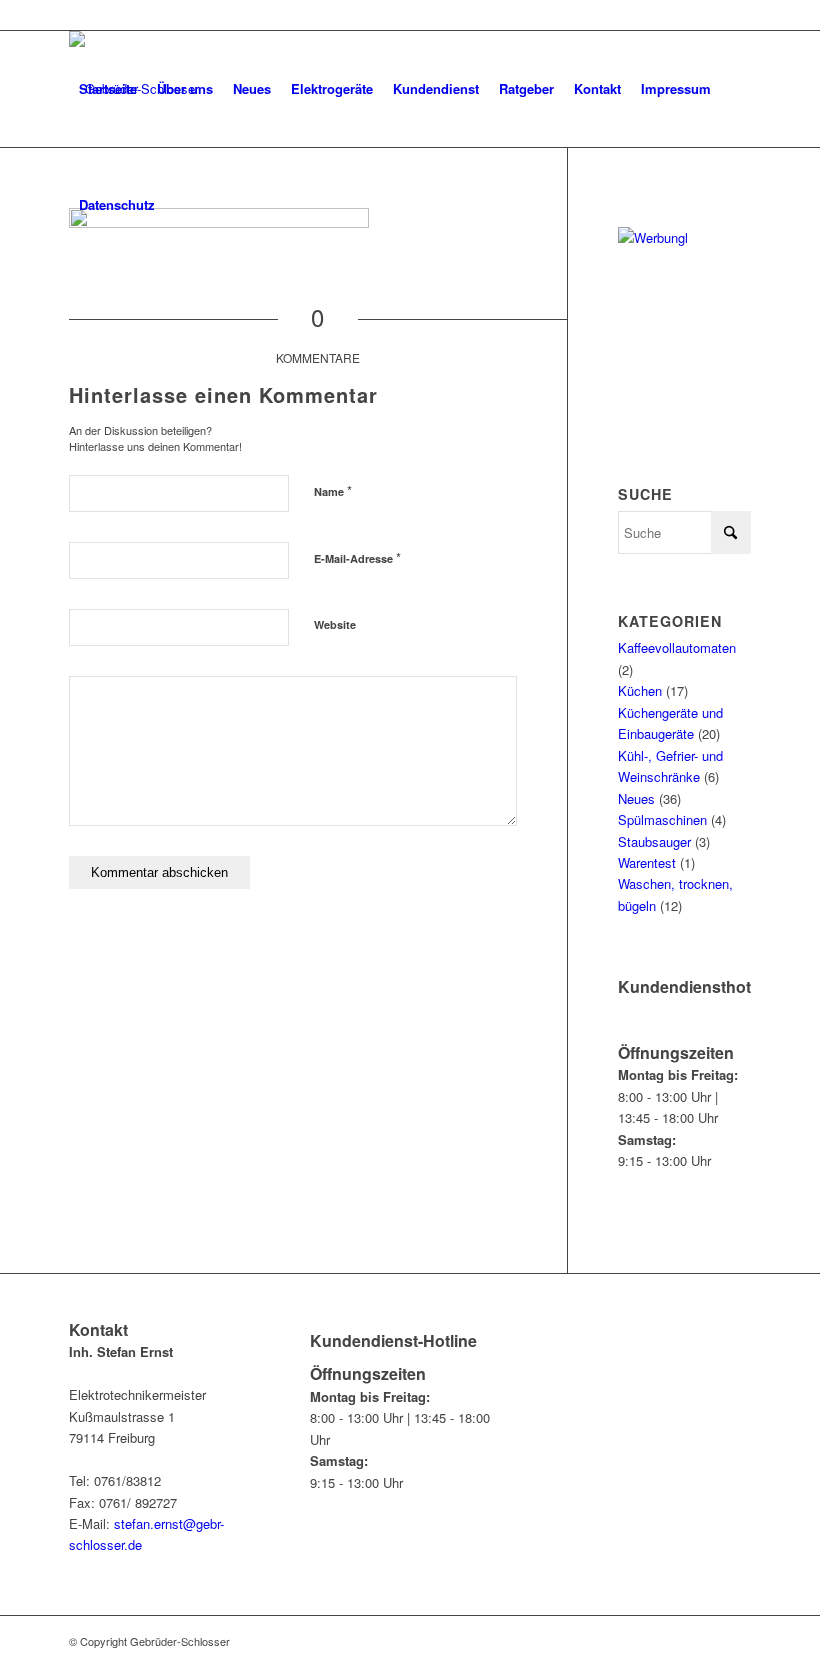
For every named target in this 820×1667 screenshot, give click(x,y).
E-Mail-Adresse (357, 557)
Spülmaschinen (662, 819)
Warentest (647, 862)
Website (335, 624)
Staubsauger (654, 841)
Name (333, 490)
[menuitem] (108, 89)
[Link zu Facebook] (736, 15)
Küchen (640, 690)
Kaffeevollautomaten (677, 647)
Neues (636, 798)
